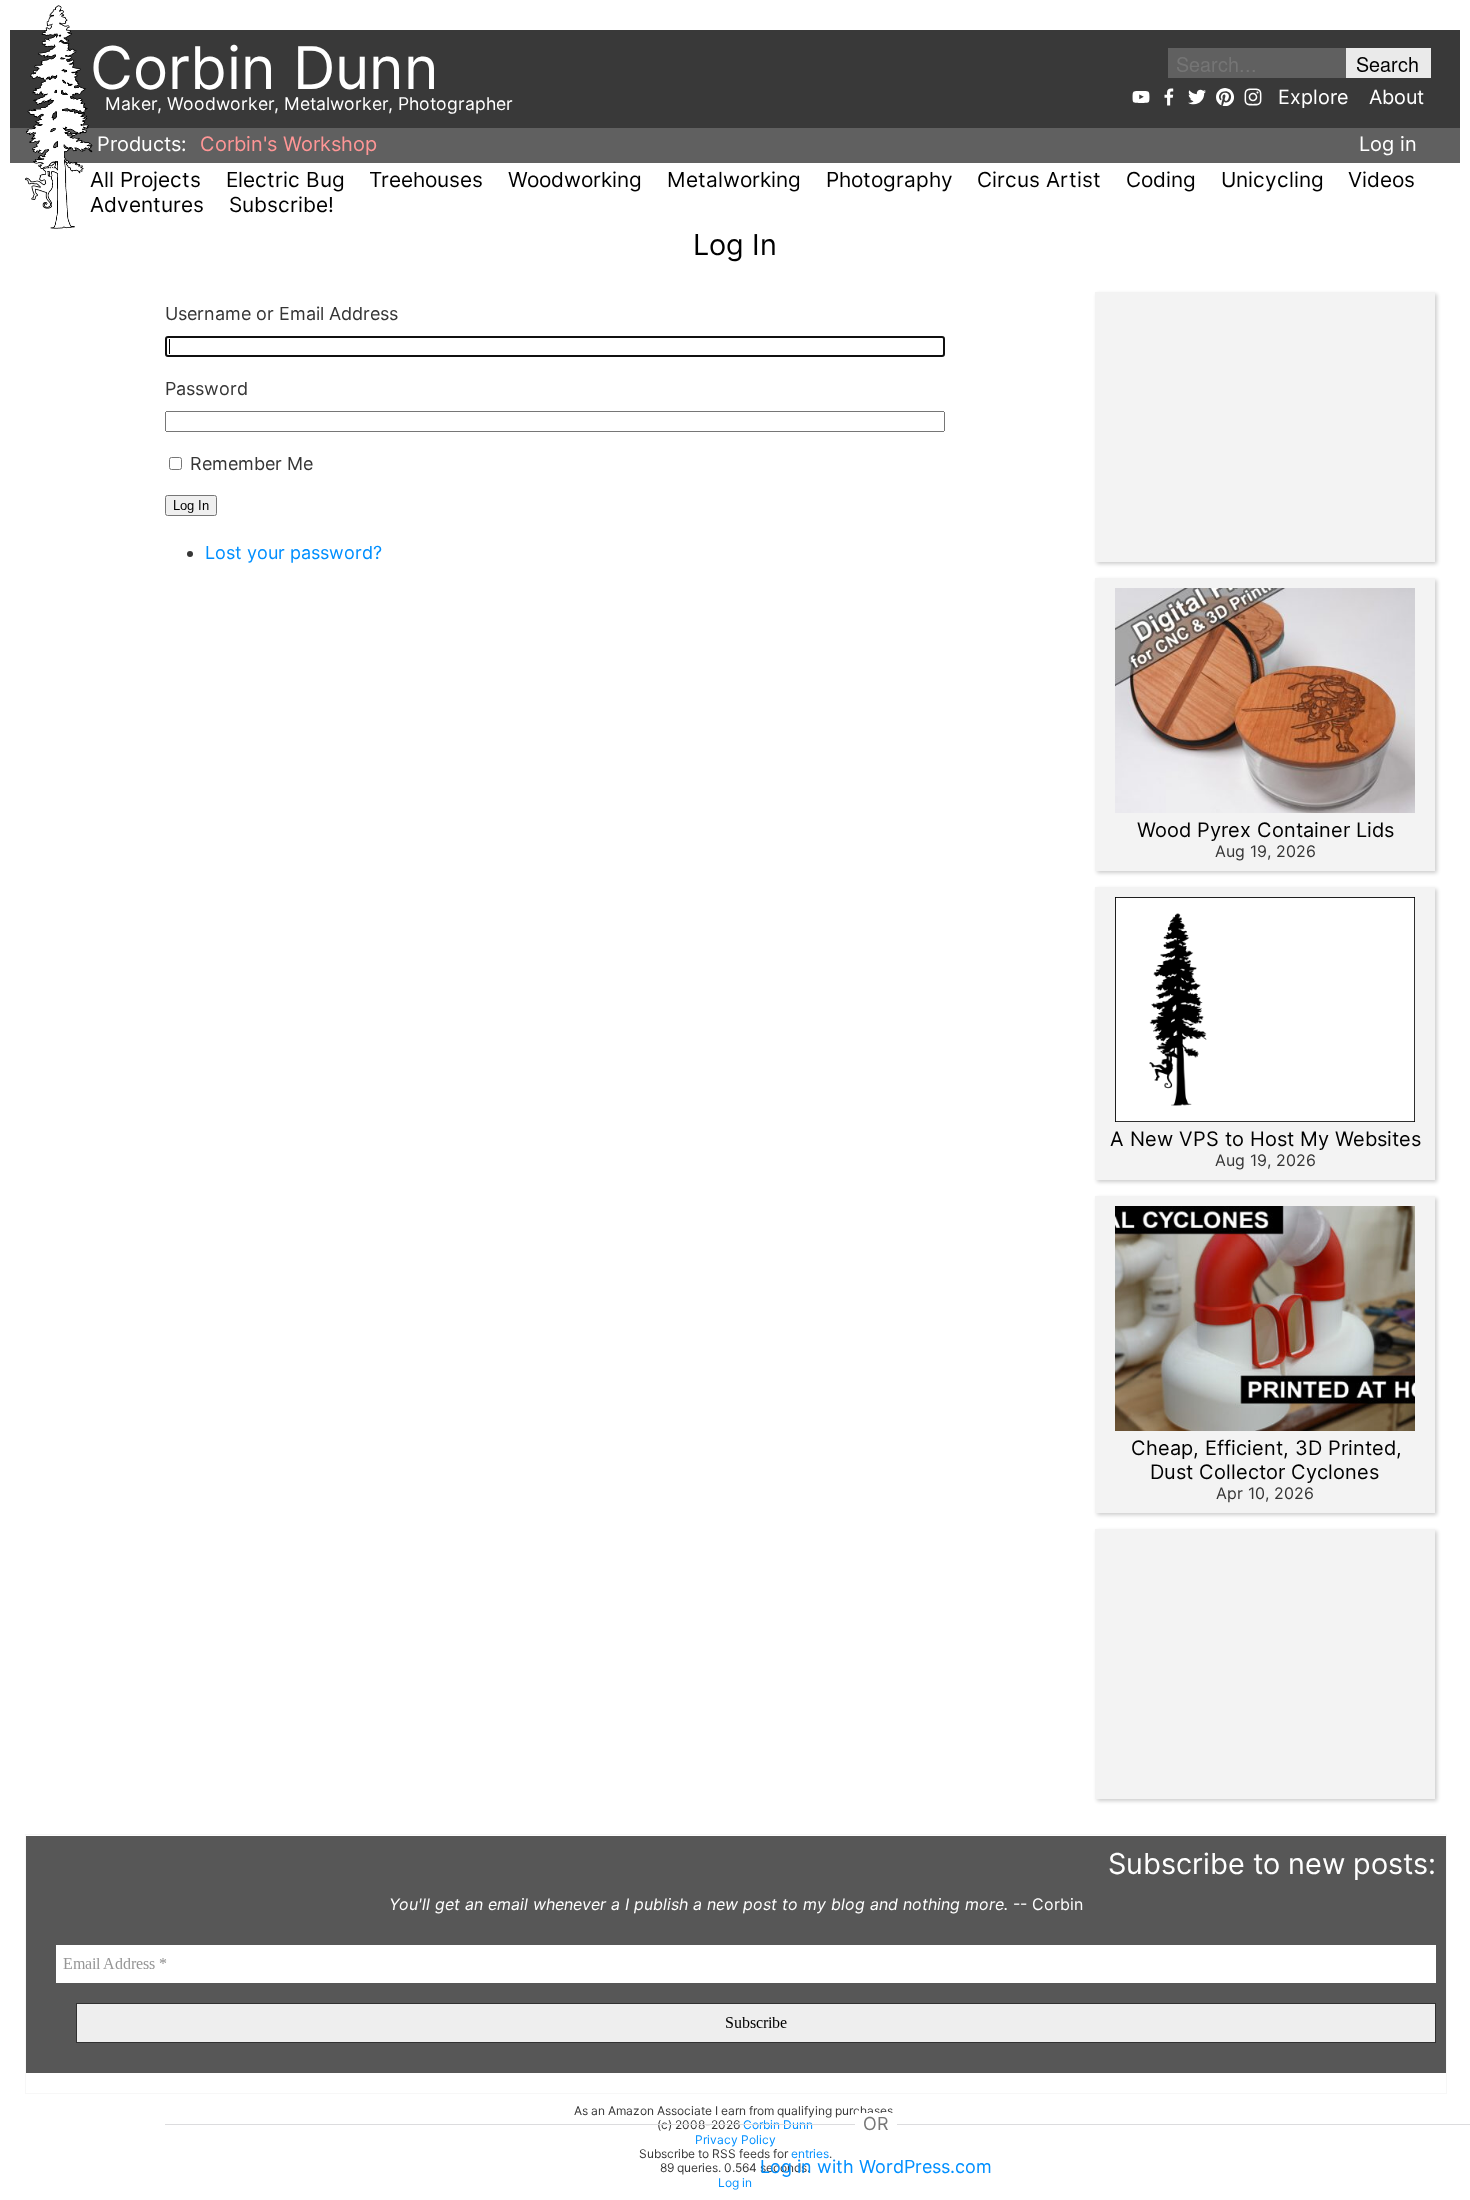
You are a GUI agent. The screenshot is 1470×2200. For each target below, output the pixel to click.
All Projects (145, 179)
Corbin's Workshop (288, 144)
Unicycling (1272, 179)
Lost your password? (293, 552)
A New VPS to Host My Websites (1265, 1139)
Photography (889, 179)
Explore (1313, 97)
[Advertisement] (1255, 427)
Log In (191, 505)
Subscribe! (281, 204)
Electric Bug (285, 179)
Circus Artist (1039, 179)
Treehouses (426, 179)
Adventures (147, 204)
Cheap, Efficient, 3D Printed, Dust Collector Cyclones (1266, 1460)
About (1396, 97)
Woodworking (575, 179)
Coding (1161, 179)
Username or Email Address (281, 313)
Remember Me (251, 463)
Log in (1388, 144)
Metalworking (734, 179)
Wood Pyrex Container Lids (1265, 830)
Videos (1381, 179)
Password (206, 388)
